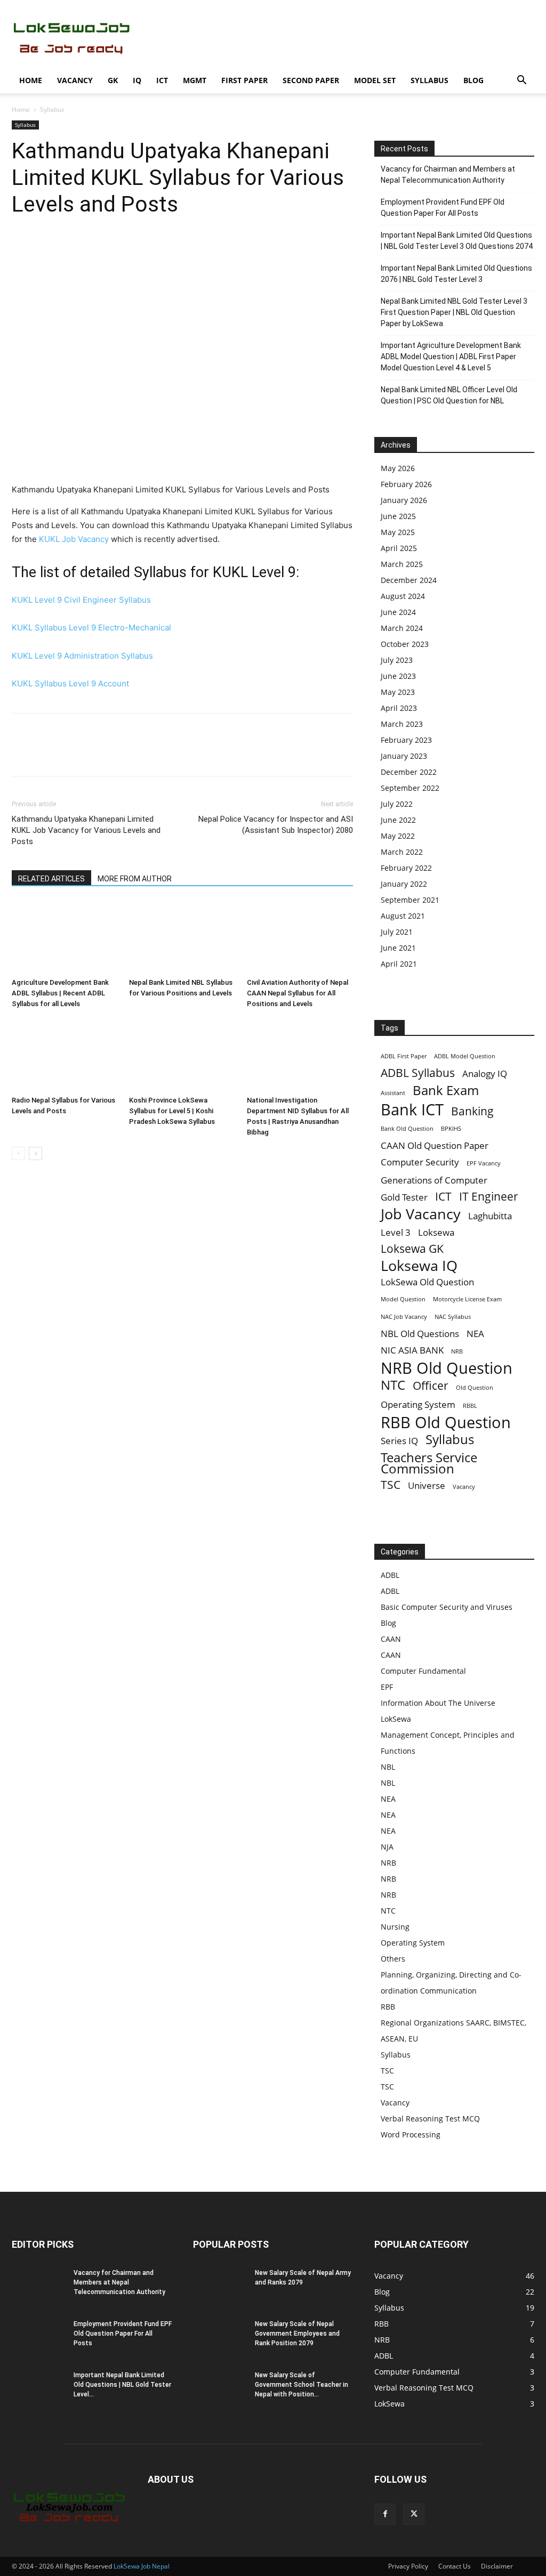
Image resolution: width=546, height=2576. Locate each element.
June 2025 (398, 516)
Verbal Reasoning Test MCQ (430, 2119)
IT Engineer (489, 1197)
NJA (387, 1847)
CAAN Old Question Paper (435, 1145)
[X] (47, 249)
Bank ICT (412, 1110)
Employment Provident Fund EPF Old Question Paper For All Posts (443, 208)
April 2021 (399, 964)
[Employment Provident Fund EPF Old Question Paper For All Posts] (38, 2338)
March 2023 (402, 724)
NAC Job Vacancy (404, 1317)
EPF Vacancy (484, 1163)
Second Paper (311, 80)
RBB (388, 2007)
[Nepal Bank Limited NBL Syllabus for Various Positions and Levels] (182, 937)
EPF (387, 1687)
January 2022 (404, 884)
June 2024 (398, 612)
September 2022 (410, 788)
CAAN (391, 1639)
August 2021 (403, 916)
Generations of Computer (434, 1180)
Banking (472, 1111)
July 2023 (397, 660)
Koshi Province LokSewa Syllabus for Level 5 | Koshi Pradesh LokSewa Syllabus (172, 1111)
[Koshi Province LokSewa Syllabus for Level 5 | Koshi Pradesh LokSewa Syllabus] (182, 1055)
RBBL (470, 1406)
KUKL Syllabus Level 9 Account (70, 683)
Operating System (418, 1404)
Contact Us (455, 2566)
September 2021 (410, 900)
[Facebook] (22, 249)
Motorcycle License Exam (467, 1299)
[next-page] (35, 1153)
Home (31, 80)
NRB (457, 1351)
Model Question (403, 1299)
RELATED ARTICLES (51, 879)
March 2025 (402, 564)
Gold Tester (404, 1197)
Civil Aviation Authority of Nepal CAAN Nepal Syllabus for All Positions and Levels (298, 993)
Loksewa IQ (419, 1265)
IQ (137, 80)
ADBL (390, 1575)
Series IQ (399, 1441)
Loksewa (436, 1232)
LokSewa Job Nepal (142, 2566)
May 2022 (398, 836)
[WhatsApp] (96, 249)
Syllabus (429, 80)
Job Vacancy (421, 1214)
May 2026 (398, 468)
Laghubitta (490, 1216)
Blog (473, 80)
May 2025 (398, 532)
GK (113, 80)
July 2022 (397, 804)
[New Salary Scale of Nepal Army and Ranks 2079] (220, 2287)
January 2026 (404, 500)
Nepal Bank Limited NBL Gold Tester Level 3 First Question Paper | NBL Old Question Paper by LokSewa (454, 312)
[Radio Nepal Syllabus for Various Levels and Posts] (65, 1055)
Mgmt (195, 80)
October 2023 (405, 644)
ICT (162, 80)
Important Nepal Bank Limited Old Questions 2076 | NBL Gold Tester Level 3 (456, 274)
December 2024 (409, 580)
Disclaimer (497, 2566)
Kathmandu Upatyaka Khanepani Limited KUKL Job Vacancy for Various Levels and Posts (86, 830)
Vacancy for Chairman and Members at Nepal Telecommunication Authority (448, 175)
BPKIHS (451, 1129)
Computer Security (420, 1162)
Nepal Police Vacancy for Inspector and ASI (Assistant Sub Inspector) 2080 (276, 825)
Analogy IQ (485, 1074)
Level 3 (396, 1232)
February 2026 (406, 484)
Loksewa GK (412, 1249)
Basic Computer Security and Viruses (447, 1607)
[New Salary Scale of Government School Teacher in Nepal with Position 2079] (220, 2389)
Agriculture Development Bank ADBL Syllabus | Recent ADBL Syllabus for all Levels (60, 993)
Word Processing (411, 2134)
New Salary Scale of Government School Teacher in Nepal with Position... (302, 2385)
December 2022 (409, 772)
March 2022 (402, 852)
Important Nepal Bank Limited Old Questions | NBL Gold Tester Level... (122, 2385)
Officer (431, 1386)
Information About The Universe (438, 1703)
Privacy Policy (408, 2566)
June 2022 (398, 820)
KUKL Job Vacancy (74, 539)
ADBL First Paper (404, 1056)
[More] (121, 249)
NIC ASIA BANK (412, 1350)
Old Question (475, 1388)
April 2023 (399, 708)
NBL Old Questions (420, 1334)
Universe (427, 1485)
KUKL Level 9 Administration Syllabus (82, 656)
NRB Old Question (447, 1368)
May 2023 (398, 692)
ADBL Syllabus (418, 1073)
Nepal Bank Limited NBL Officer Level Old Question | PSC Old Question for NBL (449, 395)
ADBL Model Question (465, 1056)
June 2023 (398, 676)
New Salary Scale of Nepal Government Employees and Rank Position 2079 (297, 2334)
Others (393, 1959)
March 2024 (402, 628)
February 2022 (406, 868)
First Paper (244, 80)
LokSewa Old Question (427, 1282)
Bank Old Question (407, 1129)
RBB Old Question (446, 1423)
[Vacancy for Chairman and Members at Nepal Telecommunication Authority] (38, 2287)
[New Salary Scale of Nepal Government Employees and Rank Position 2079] (220, 2338)
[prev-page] (18, 1153)
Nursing (395, 1927)
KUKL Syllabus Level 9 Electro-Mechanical (91, 627)
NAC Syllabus (453, 1317)
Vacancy (75, 80)
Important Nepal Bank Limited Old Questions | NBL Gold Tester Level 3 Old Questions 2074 (457, 241)
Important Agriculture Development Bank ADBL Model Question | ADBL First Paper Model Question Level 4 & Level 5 (451, 357)
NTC (393, 1385)
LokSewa (396, 1719)
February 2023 (406, 740)
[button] (521, 81)
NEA (475, 1334)
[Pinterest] (71, 249)
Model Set (375, 80)
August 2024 (403, 596)
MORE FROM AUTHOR (135, 879)
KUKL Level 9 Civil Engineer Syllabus (81, 600)
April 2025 (399, 548)
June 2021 (398, 948)
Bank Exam (446, 1090)
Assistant (393, 1093)
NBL (388, 1767)
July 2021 (397, 932)
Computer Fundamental (423, 1671)
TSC (391, 1485)
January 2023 (404, 756)
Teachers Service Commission (429, 1463)
